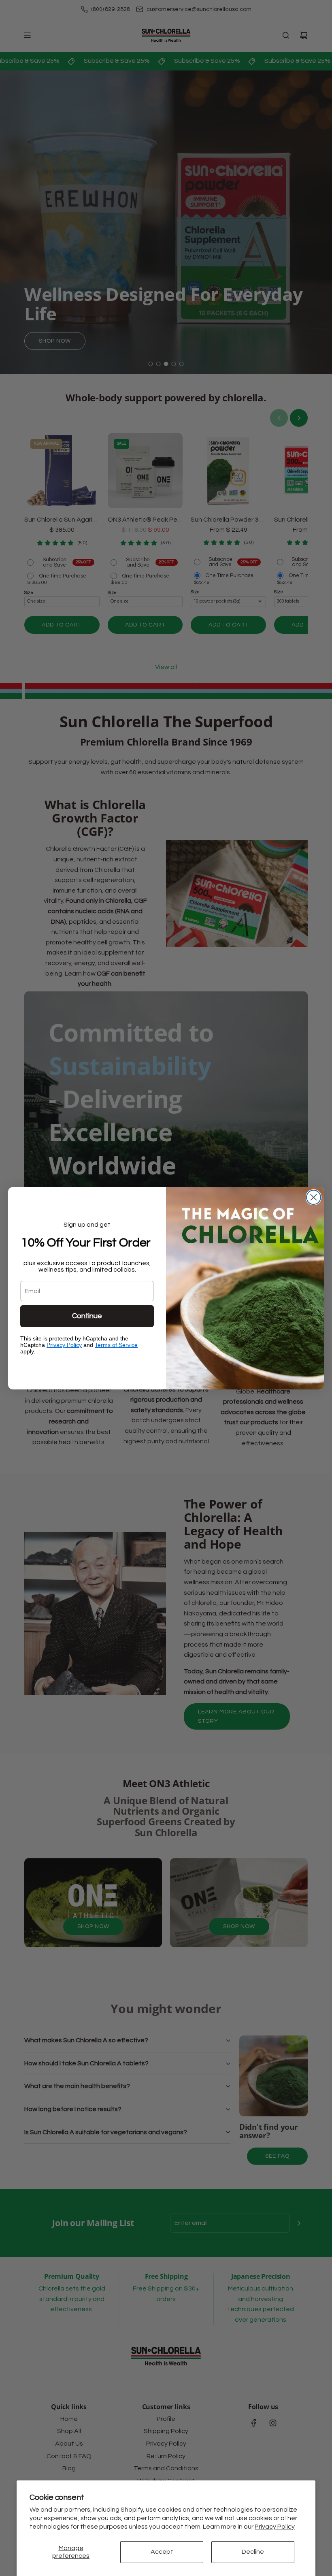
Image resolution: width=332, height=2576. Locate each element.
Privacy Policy (275, 2527)
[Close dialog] (314, 1197)
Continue (87, 1316)
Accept (162, 2552)
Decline (253, 2552)
